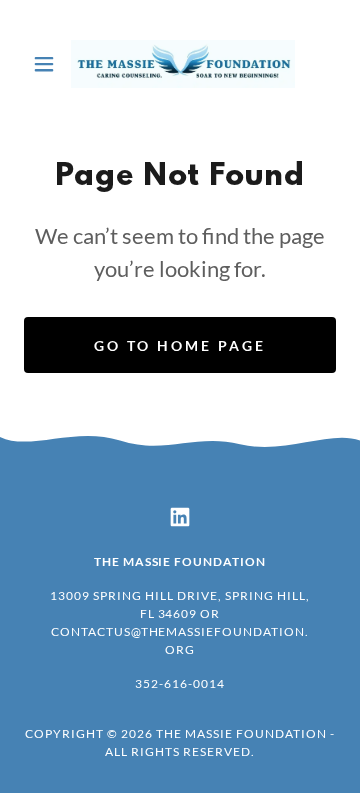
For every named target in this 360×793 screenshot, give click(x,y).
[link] (180, 64)
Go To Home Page (180, 345)
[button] (47, 64)
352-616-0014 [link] (180, 683)
